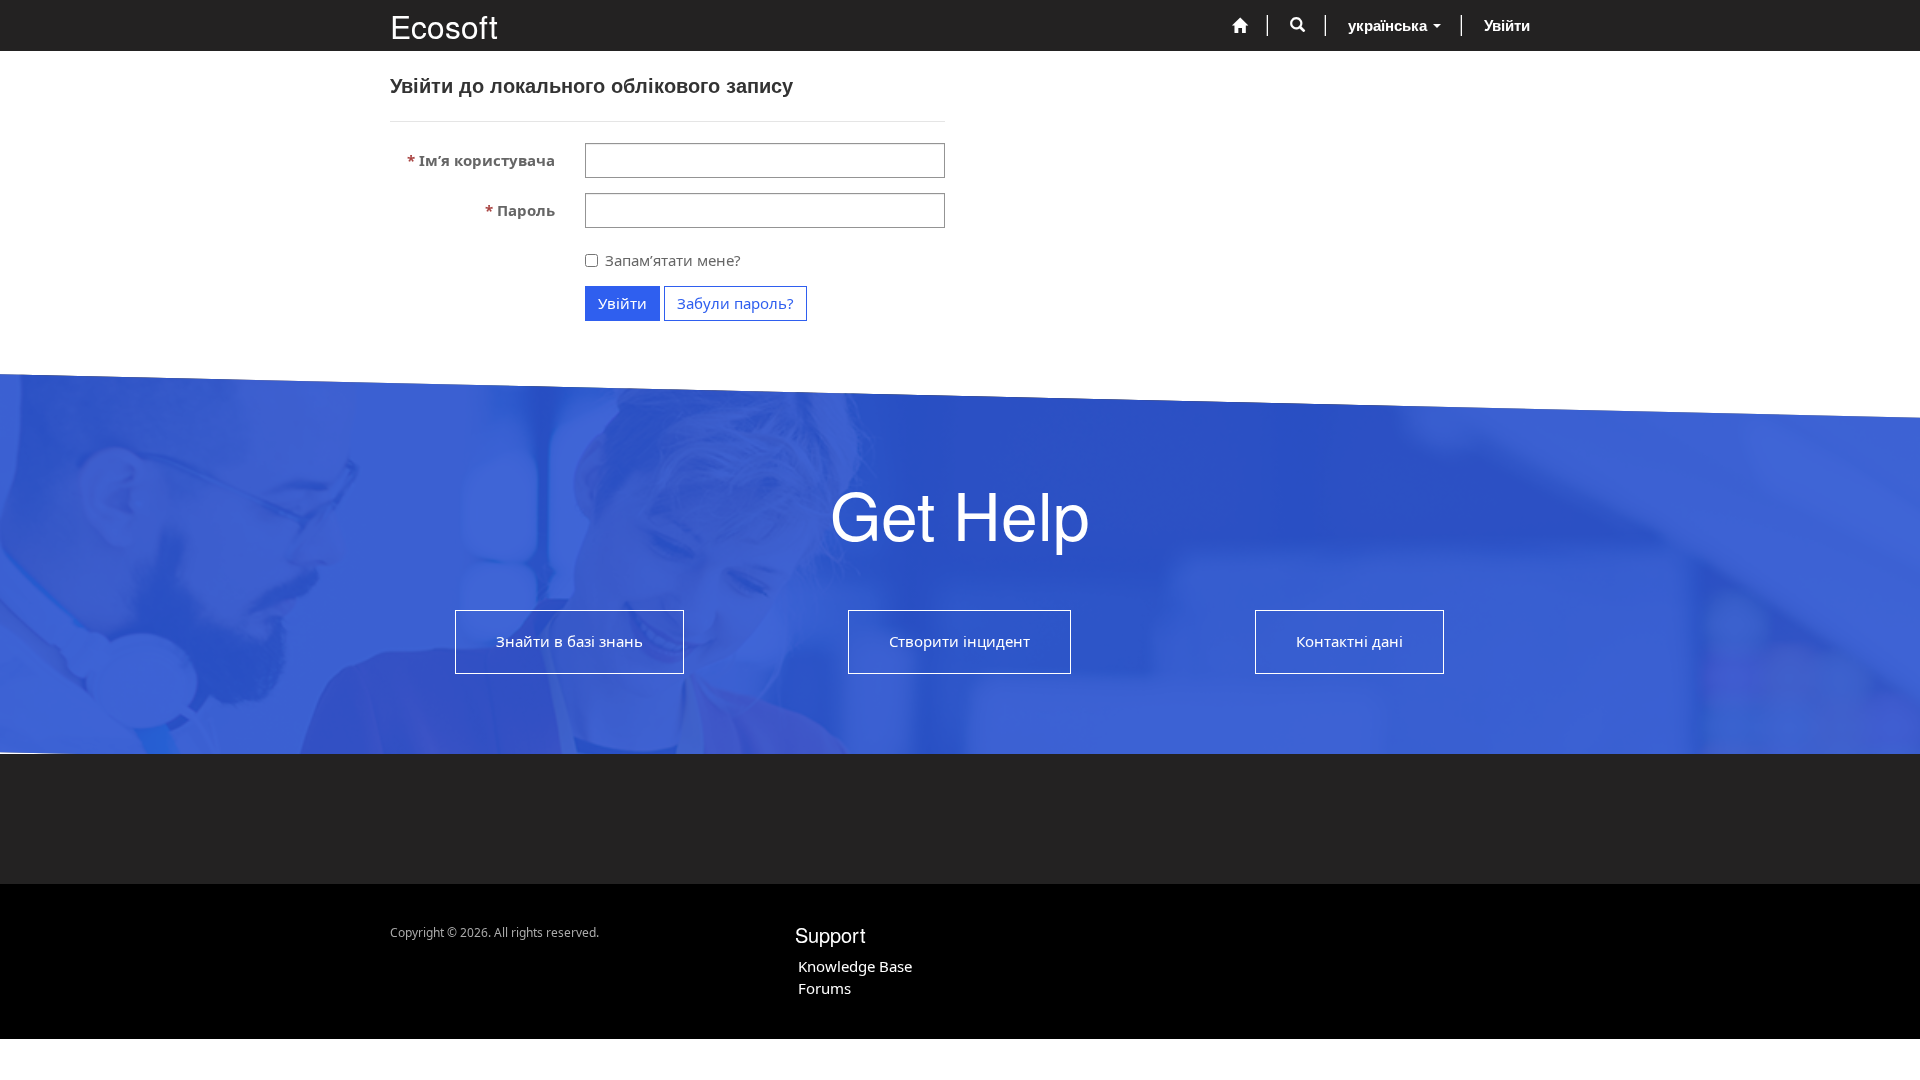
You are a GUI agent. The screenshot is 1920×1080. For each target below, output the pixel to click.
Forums (824, 988)
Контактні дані (1349, 642)
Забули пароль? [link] (735, 303)
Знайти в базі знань (569, 642)
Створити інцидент (959, 642)
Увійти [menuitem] (1507, 25)
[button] (1297, 25)
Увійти (622, 303)
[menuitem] (1239, 25)
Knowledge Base (855, 966)
